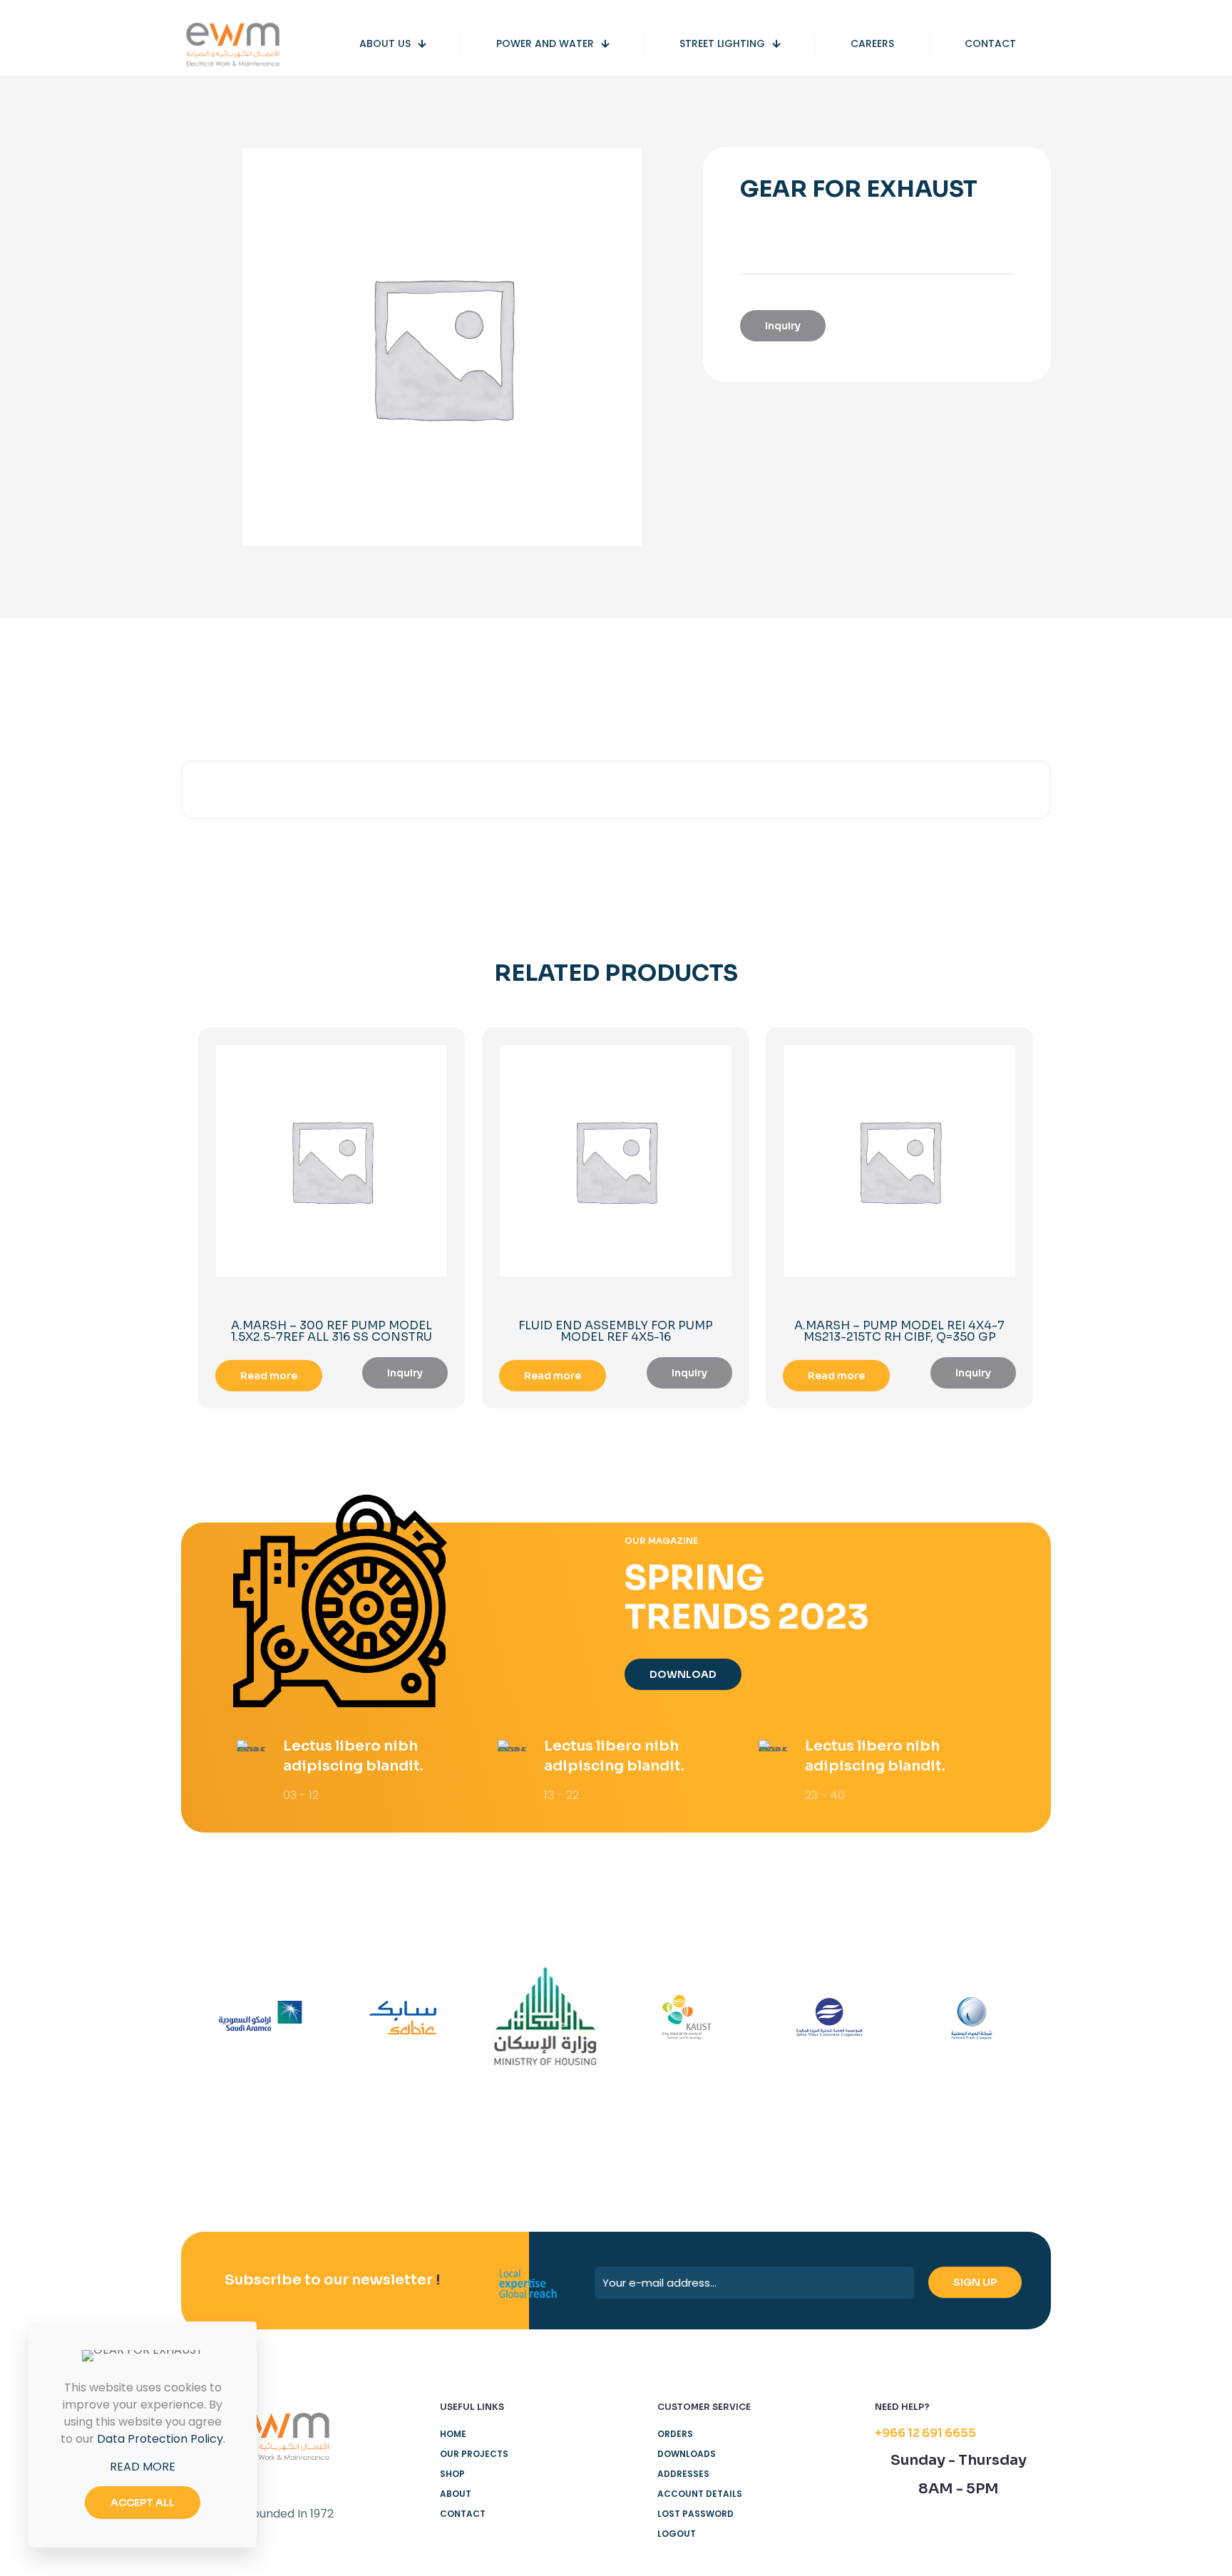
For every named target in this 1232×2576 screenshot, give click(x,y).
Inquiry (783, 326)
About (456, 2494)
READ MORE (143, 2467)
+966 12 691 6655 (925, 2433)
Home (453, 2434)
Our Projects (474, 2454)
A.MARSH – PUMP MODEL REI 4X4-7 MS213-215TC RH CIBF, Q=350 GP (899, 1331)
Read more (269, 1376)
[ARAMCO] (261, 2018)
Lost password (695, 2514)
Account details (700, 2494)
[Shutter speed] (971, 2018)
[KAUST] (687, 2018)
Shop (452, 2474)
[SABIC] (402, 2018)
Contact (463, 2514)
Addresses (683, 2474)
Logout (677, 2534)
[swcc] (829, 2018)
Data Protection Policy (160, 2439)
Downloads (687, 2454)
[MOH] (545, 2018)
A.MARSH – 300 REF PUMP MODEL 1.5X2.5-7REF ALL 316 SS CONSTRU (332, 1331)
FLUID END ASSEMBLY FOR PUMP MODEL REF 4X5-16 (616, 1331)
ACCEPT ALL (143, 2503)
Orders (675, 2434)
